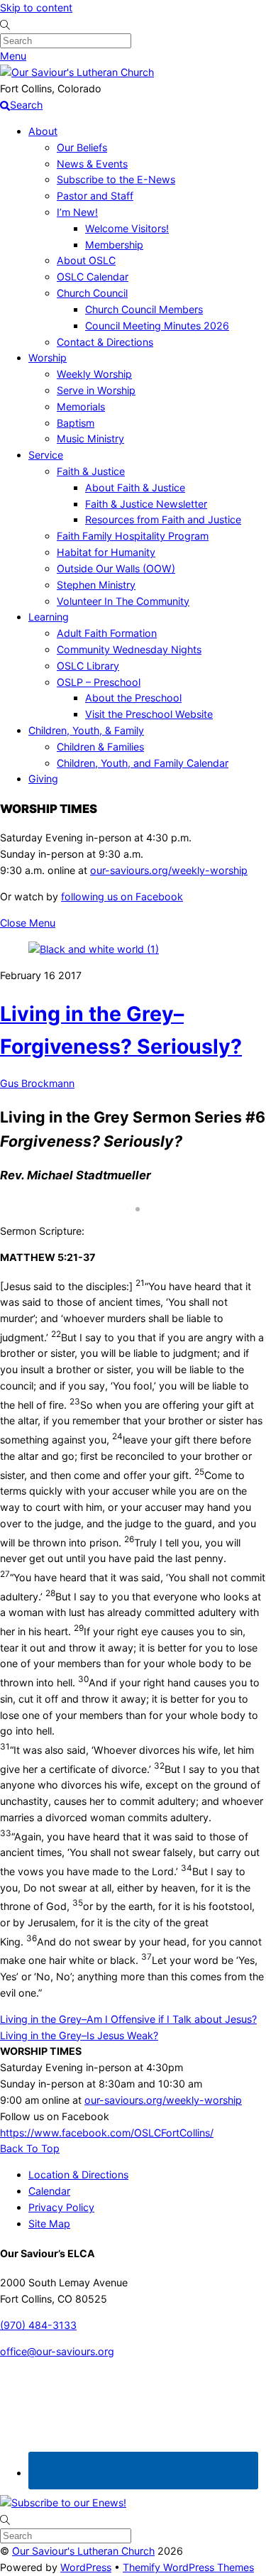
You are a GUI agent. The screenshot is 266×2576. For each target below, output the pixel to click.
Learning (49, 617)
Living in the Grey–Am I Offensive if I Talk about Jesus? (128, 2019)
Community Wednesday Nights (129, 649)
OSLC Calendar (93, 277)
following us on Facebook (122, 896)
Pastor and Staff (95, 196)
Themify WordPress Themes (188, 2567)
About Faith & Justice (135, 487)
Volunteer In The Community (123, 601)
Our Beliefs (82, 147)
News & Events (92, 164)
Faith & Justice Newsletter (146, 504)
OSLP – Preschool (99, 682)
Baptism (76, 423)
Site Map (49, 2223)
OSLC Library (88, 666)
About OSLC (86, 260)
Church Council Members (144, 309)
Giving (43, 779)
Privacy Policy (61, 2207)
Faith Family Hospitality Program (133, 536)
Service (46, 455)
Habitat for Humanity (106, 552)
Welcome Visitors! (127, 228)
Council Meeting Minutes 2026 (157, 326)
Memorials (81, 406)
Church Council (92, 293)
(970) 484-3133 (38, 2325)
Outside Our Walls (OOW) (116, 568)
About (43, 131)
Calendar (49, 2191)
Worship (48, 358)
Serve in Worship (96, 390)
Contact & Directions (105, 342)
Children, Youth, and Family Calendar (143, 763)
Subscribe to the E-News (116, 179)
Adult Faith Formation (107, 633)
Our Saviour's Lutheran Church (83, 2551)
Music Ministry (90, 438)
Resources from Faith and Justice (163, 519)
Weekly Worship (94, 374)
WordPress (86, 2567)
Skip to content (36, 7)
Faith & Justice (91, 471)
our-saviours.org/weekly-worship (169, 870)
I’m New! (77, 212)
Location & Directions (78, 2174)
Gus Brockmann (37, 1083)
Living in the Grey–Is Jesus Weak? (79, 2035)
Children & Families (100, 747)
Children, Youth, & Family (86, 730)
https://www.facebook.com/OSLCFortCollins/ (107, 2133)
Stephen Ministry (96, 585)
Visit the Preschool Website (149, 714)
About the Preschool (133, 698)
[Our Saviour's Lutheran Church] (77, 72)
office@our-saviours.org (57, 2351)
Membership (114, 245)
